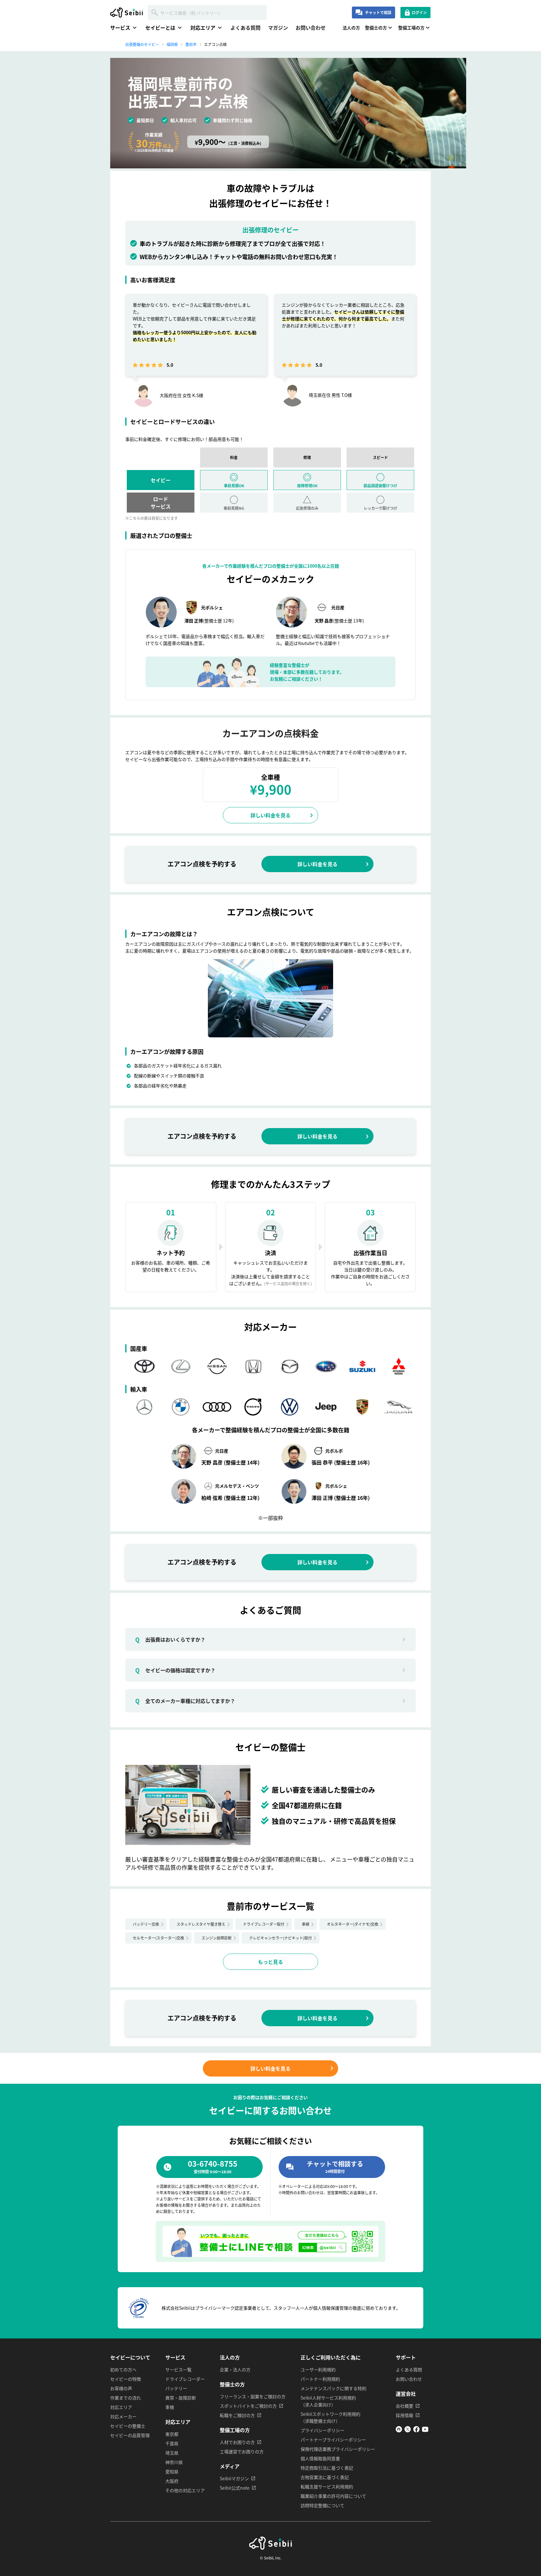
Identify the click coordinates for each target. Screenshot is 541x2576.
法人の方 (351, 28)
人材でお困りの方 (237, 2442)
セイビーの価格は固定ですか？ (175, 1670)
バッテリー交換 (146, 1924)
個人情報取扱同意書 (320, 2458)
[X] (408, 2430)
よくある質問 (245, 28)
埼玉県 (172, 2453)
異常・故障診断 (181, 2398)
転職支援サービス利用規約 (327, 2487)
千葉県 (172, 2443)
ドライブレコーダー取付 (264, 1924)
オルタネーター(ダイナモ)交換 (353, 1924)
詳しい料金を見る (270, 815)
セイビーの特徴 (126, 2379)
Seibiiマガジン (234, 2478)
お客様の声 (121, 2388)
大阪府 (172, 2481)
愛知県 (172, 2471)
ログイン (419, 12)
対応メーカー (123, 2416)
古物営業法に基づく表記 (325, 2477)
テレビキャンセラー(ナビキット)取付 (281, 1938)
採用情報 (404, 2415)
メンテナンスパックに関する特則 (333, 2388)
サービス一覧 (178, 2369)
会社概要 (404, 2406)
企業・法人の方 (235, 2369)
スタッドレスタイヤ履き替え (201, 1924)
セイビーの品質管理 (130, 2435)
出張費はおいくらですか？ (170, 1639)
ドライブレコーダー (185, 2379)
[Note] (399, 2430)
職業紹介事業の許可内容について (333, 2496)
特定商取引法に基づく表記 (327, 2468)
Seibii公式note (235, 2488)
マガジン (278, 28)
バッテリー (176, 2388)
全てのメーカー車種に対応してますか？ (185, 1701)
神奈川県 (174, 2462)
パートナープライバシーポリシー (333, 2440)
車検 (306, 1924)
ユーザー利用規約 (318, 2369)
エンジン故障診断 (217, 1938)
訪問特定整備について (322, 2505)
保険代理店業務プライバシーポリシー (338, 2449)
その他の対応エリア (185, 2490)
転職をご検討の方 (237, 2415)
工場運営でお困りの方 (242, 2451)
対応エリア (121, 2407)
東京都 (172, 2434)
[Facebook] (416, 2430)
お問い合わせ (311, 28)
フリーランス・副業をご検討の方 (253, 2396)
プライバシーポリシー (322, 2430)
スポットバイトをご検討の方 (248, 2406)
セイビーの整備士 (128, 2426)
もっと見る (270, 1962)
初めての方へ (123, 2369)
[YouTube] (425, 2430)
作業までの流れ (126, 2398)
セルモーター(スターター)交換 (158, 1938)
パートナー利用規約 (320, 2379)
